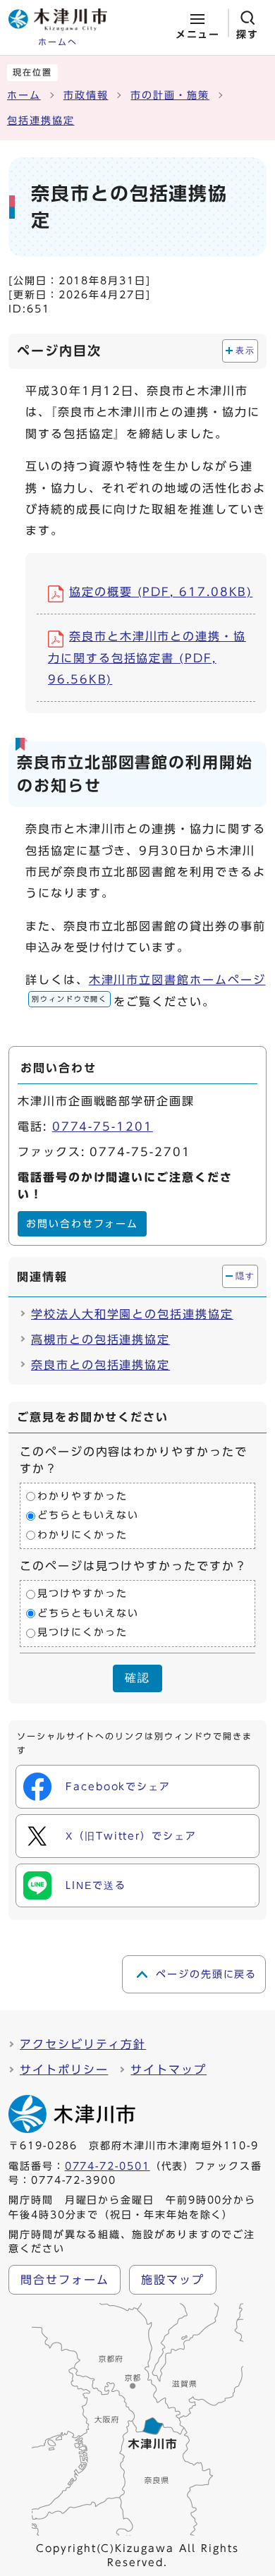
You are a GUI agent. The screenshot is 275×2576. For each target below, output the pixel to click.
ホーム (24, 95)
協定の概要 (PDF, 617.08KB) (161, 592)
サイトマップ (169, 2070)
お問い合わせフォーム (82, 1224)
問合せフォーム (65, 2280)
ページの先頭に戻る (206, 1974)
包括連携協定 (41, 121)
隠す (245, 1276)
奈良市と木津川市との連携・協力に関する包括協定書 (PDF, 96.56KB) (147, 658)
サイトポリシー (64, 2070)
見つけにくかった (82, 1633)
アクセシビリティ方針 (83, 2044)
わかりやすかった (82, 1496)
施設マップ (173, 2280)
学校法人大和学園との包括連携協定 (132, 1314)
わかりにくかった (82, 1535)
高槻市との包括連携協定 (100, 1339)
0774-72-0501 (108, 2166)
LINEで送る (96, 1885)
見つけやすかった (82, 1594)
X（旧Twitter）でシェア (131, 1836)
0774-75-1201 (103, 1126)
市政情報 (86, 95)
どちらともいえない (88, 1516)
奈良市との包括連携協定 (100, 1365)
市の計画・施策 (170, 95)
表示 (245, 351)
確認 (137, 1678)
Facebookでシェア (118, 1787)
